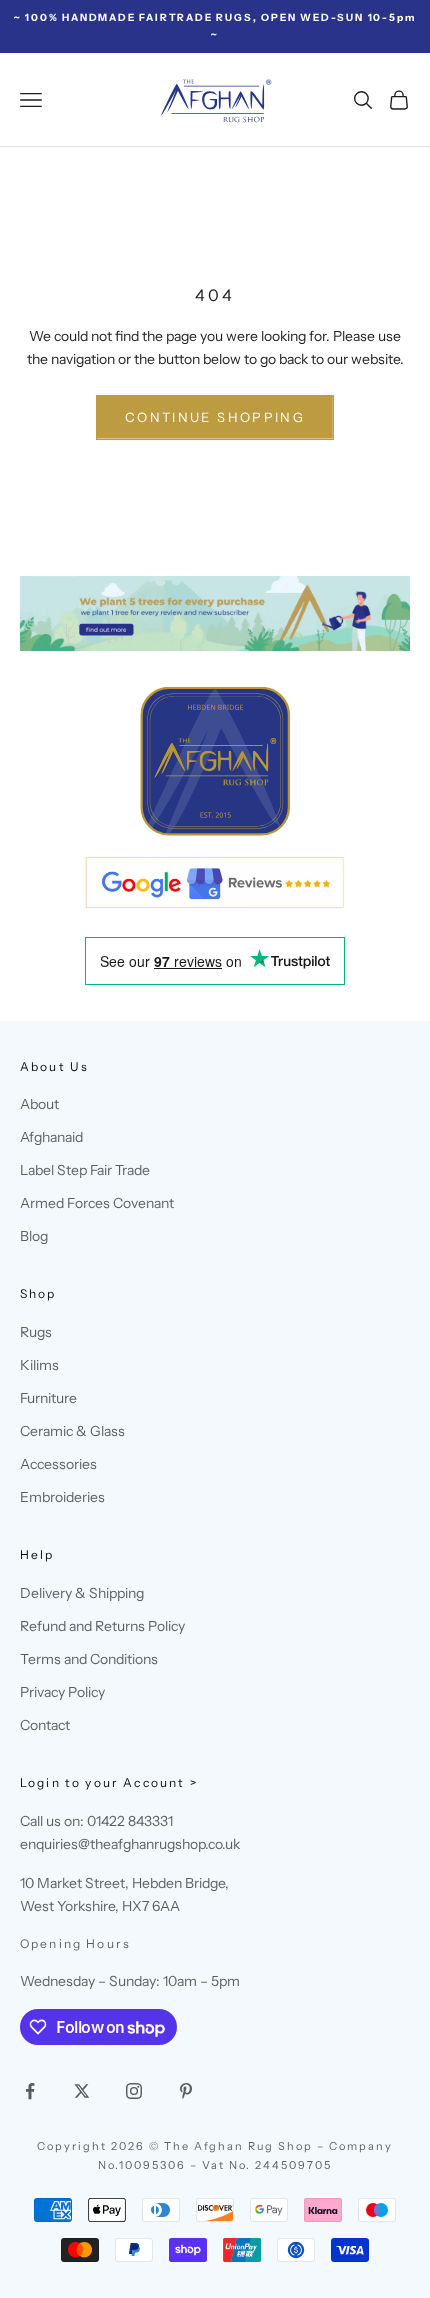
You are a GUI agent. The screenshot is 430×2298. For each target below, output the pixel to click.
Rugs (36, 1332)
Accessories (58, 1464)
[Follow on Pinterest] (186, 2091)
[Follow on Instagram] (134, 2091)
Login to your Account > (109, 1782)
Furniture (48, 1398)
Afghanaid (51, 1137)
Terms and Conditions (89, 1659)
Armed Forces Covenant (97, 1203)
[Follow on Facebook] (30, 2091)
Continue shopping (215, 417)
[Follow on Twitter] (82, 2091)
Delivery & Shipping (82, 1593)
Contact (45, 1725)
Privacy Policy (62, 1692)
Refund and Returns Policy (102, 1626)
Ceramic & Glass (72, 1431)
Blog (34, 1236)
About (39, 1104)
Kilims (39, 1365)
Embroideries (62, 1497)
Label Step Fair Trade (85, 1170)
